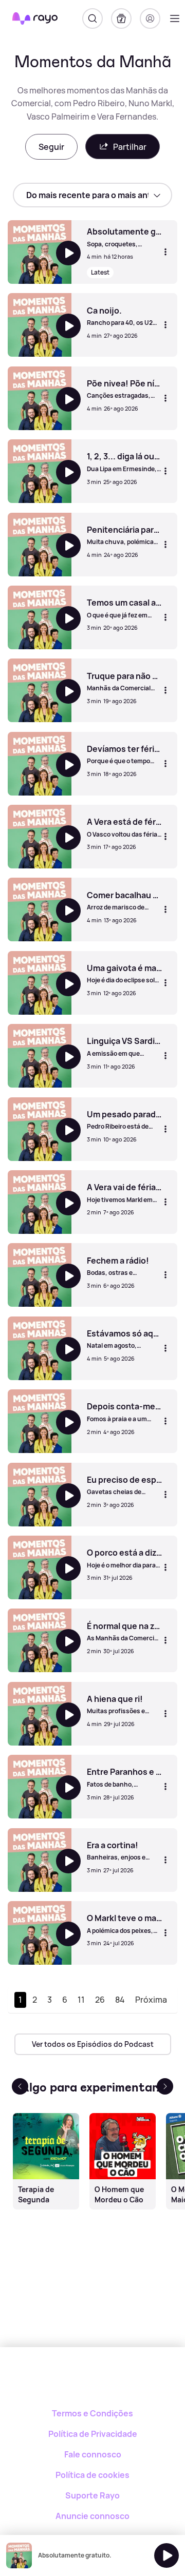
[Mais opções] (165, 252)
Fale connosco (93, 2454)
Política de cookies (92, 2475)
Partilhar (130, 147)
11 (81, 2000)
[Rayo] (93, 2383)
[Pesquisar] (92, 18)
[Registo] (150, 18)
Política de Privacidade (93, 2434)
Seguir (51, 147)
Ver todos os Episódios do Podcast (93, 2044)
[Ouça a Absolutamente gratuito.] (166, 2555)
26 (100, 2000)
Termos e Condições (92, 2413)
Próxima (151, 2000)
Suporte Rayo (92, 2495)
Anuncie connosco (92, 2516)
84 (120, 2000)
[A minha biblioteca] (121, 18)
